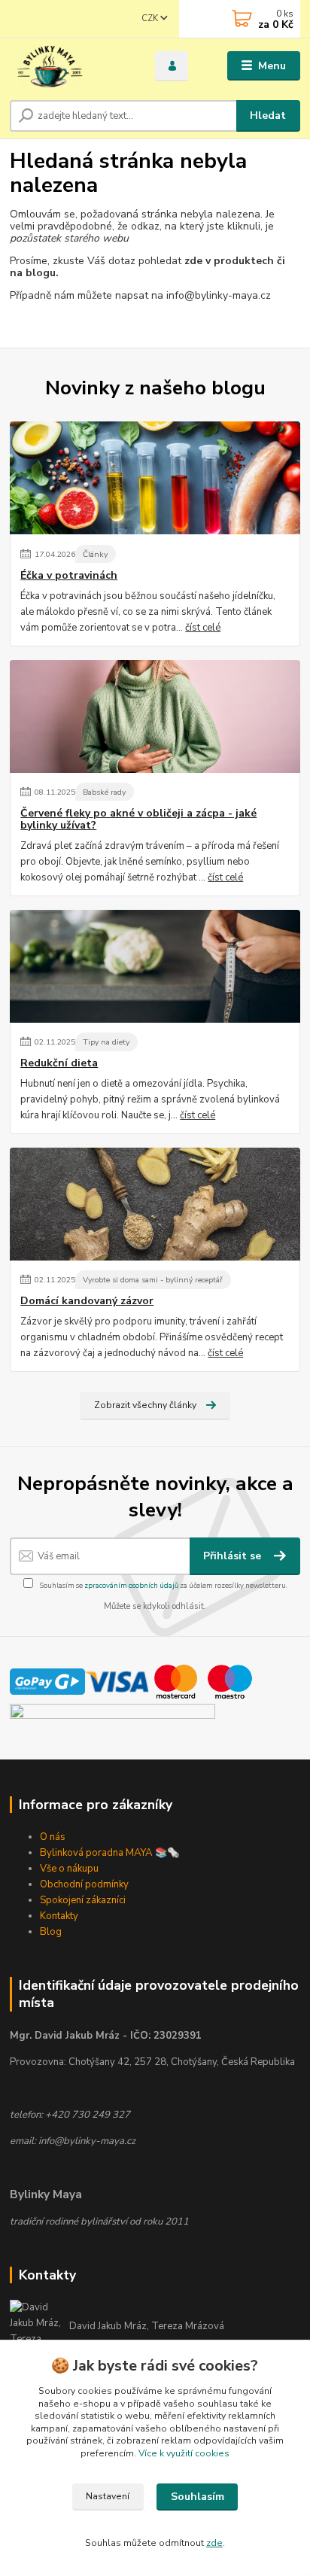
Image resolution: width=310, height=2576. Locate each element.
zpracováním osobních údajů (131, 1585)
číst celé (203, 628)
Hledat (268, 116)
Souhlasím (198, 2497)
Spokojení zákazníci (83, 1900)
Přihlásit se (234, 1556)
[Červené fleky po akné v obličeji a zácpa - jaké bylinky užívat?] (155, 716)
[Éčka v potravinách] (155, 478)
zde (214, 2543)
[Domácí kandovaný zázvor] (155, 1204)
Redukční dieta (59, 1063)
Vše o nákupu (69, 1869)
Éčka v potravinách (69, 576)
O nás (53, 1837)
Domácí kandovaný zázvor (87, 1301)
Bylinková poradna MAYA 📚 (103, 1853)
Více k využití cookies (184, 2453)
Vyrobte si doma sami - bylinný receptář (153, 1280)
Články (95, 554)
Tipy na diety (106, 1042)
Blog (51, 1932)
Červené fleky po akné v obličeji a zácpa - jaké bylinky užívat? (138, 820)
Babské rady (104, 792)
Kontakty (59, 1916)
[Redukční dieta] (155, 966)
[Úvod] (70, 66)
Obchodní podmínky (84, 1884)
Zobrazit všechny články (145, 1405)
